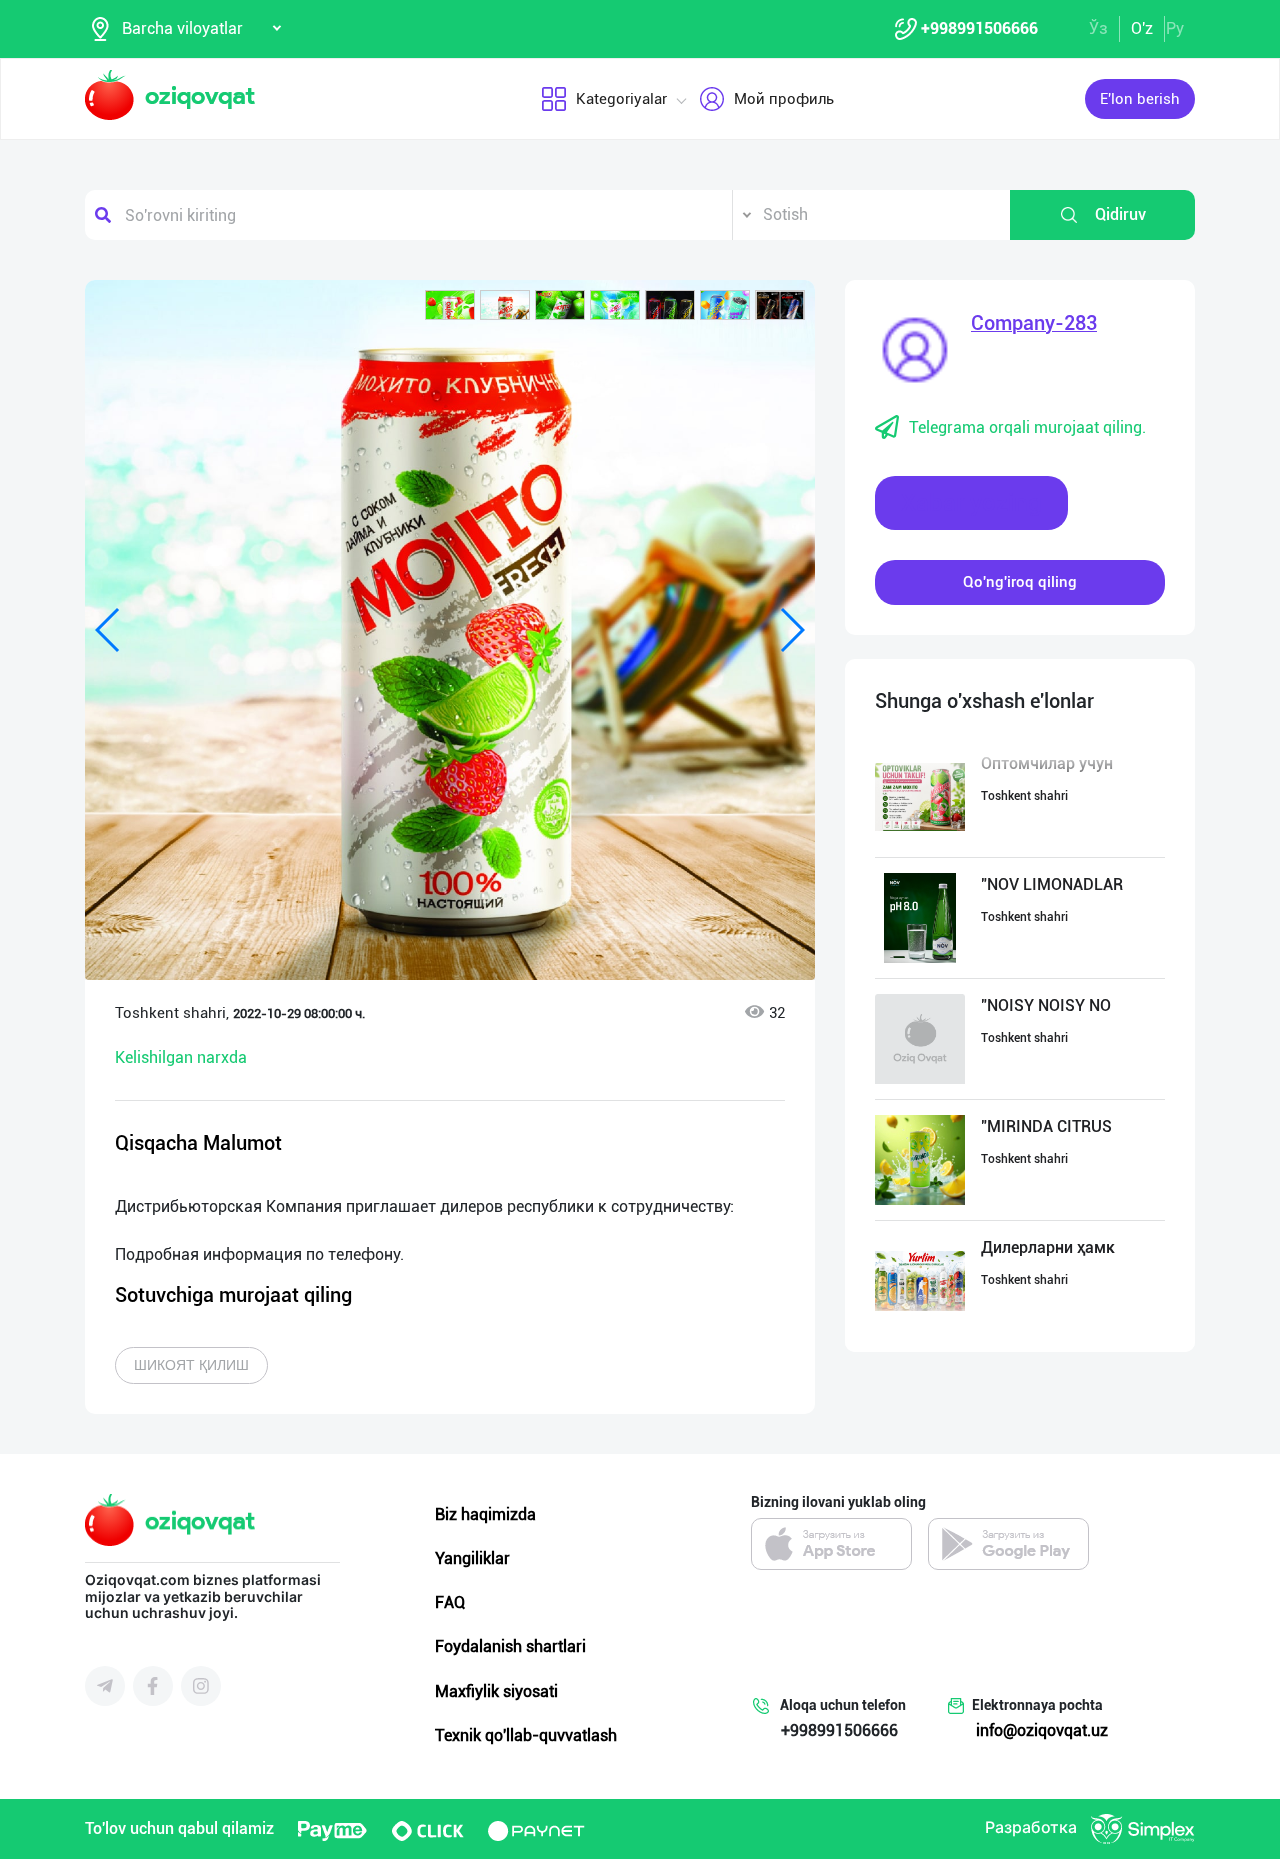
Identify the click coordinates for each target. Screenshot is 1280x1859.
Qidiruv (1120, 214)
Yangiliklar (472, 1558)
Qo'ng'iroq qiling (1020, 582)
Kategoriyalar (621, 99)
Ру (1175, 28)
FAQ (450, 1602)
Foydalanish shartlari (510, 1646)
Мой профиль (784, 99)
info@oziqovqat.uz (1042, 1730)
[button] (450, 305)
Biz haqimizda (485, 1514)
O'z (1142, 28)
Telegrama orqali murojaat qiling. (1027, 427)
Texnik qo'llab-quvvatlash (526, 1735)
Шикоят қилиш (191, 1365)
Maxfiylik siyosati (496, 1691)
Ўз (1098, 28)
